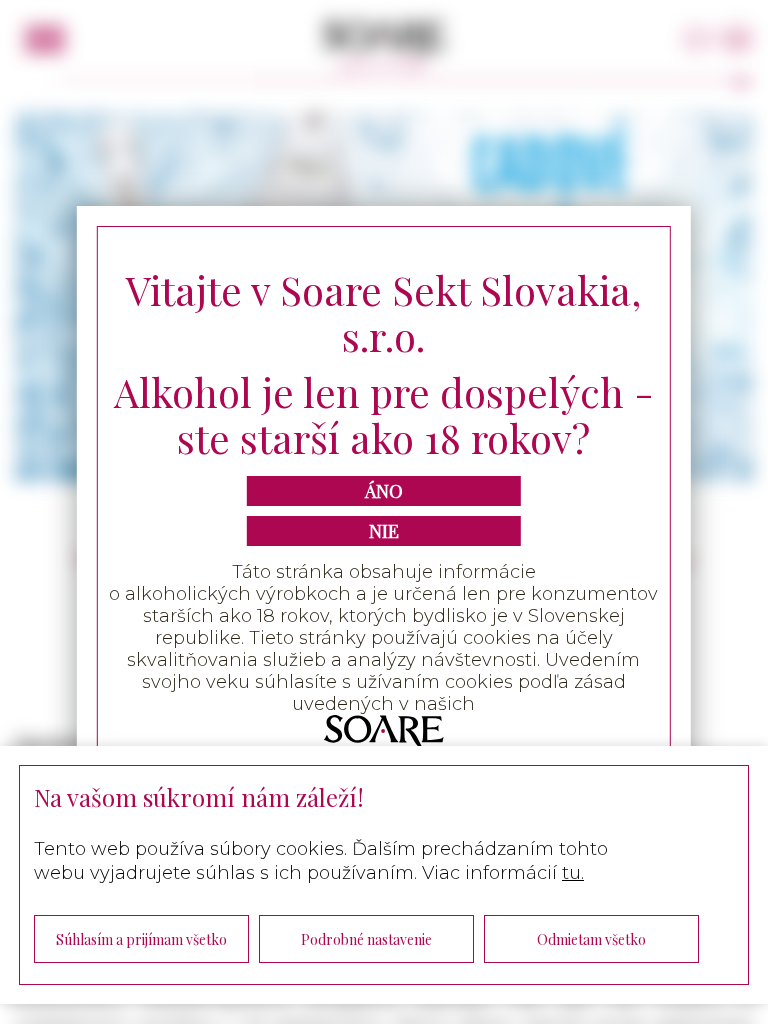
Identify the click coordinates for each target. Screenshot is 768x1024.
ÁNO (384, 491)
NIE (384, 531)
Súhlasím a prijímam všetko (141, 939)
